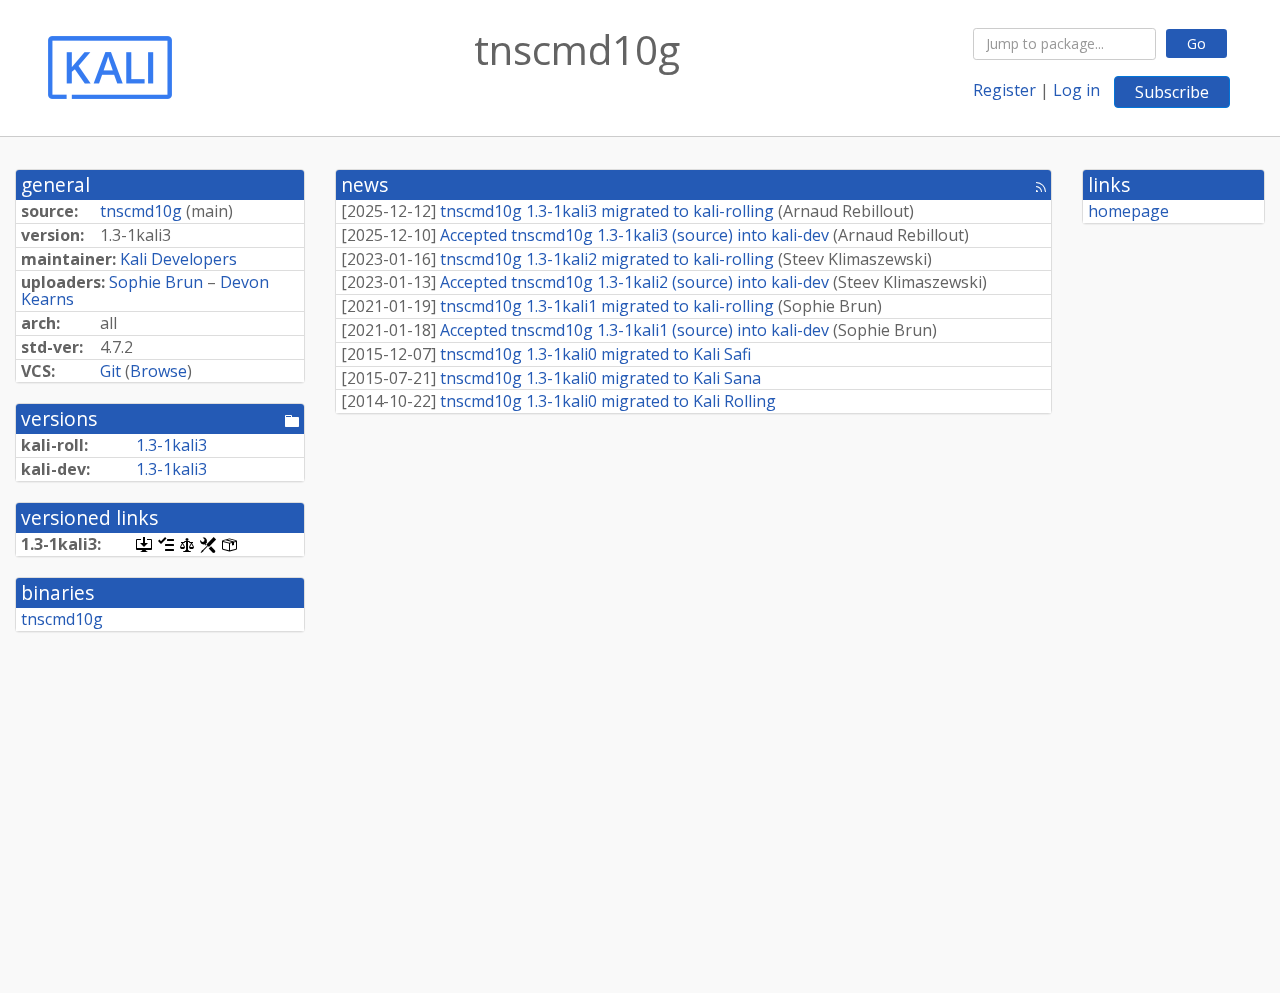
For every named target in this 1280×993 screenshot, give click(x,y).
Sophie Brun (156, 282)
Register (1004, 90)
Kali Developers (178, 259)
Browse (158, 371)
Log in (1076, 90)
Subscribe (1172, 92)
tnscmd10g (141, 211)
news (364, 184)
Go (1196, 43)
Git (110, 371)
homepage (1128, 211)
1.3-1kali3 (171, 445)
